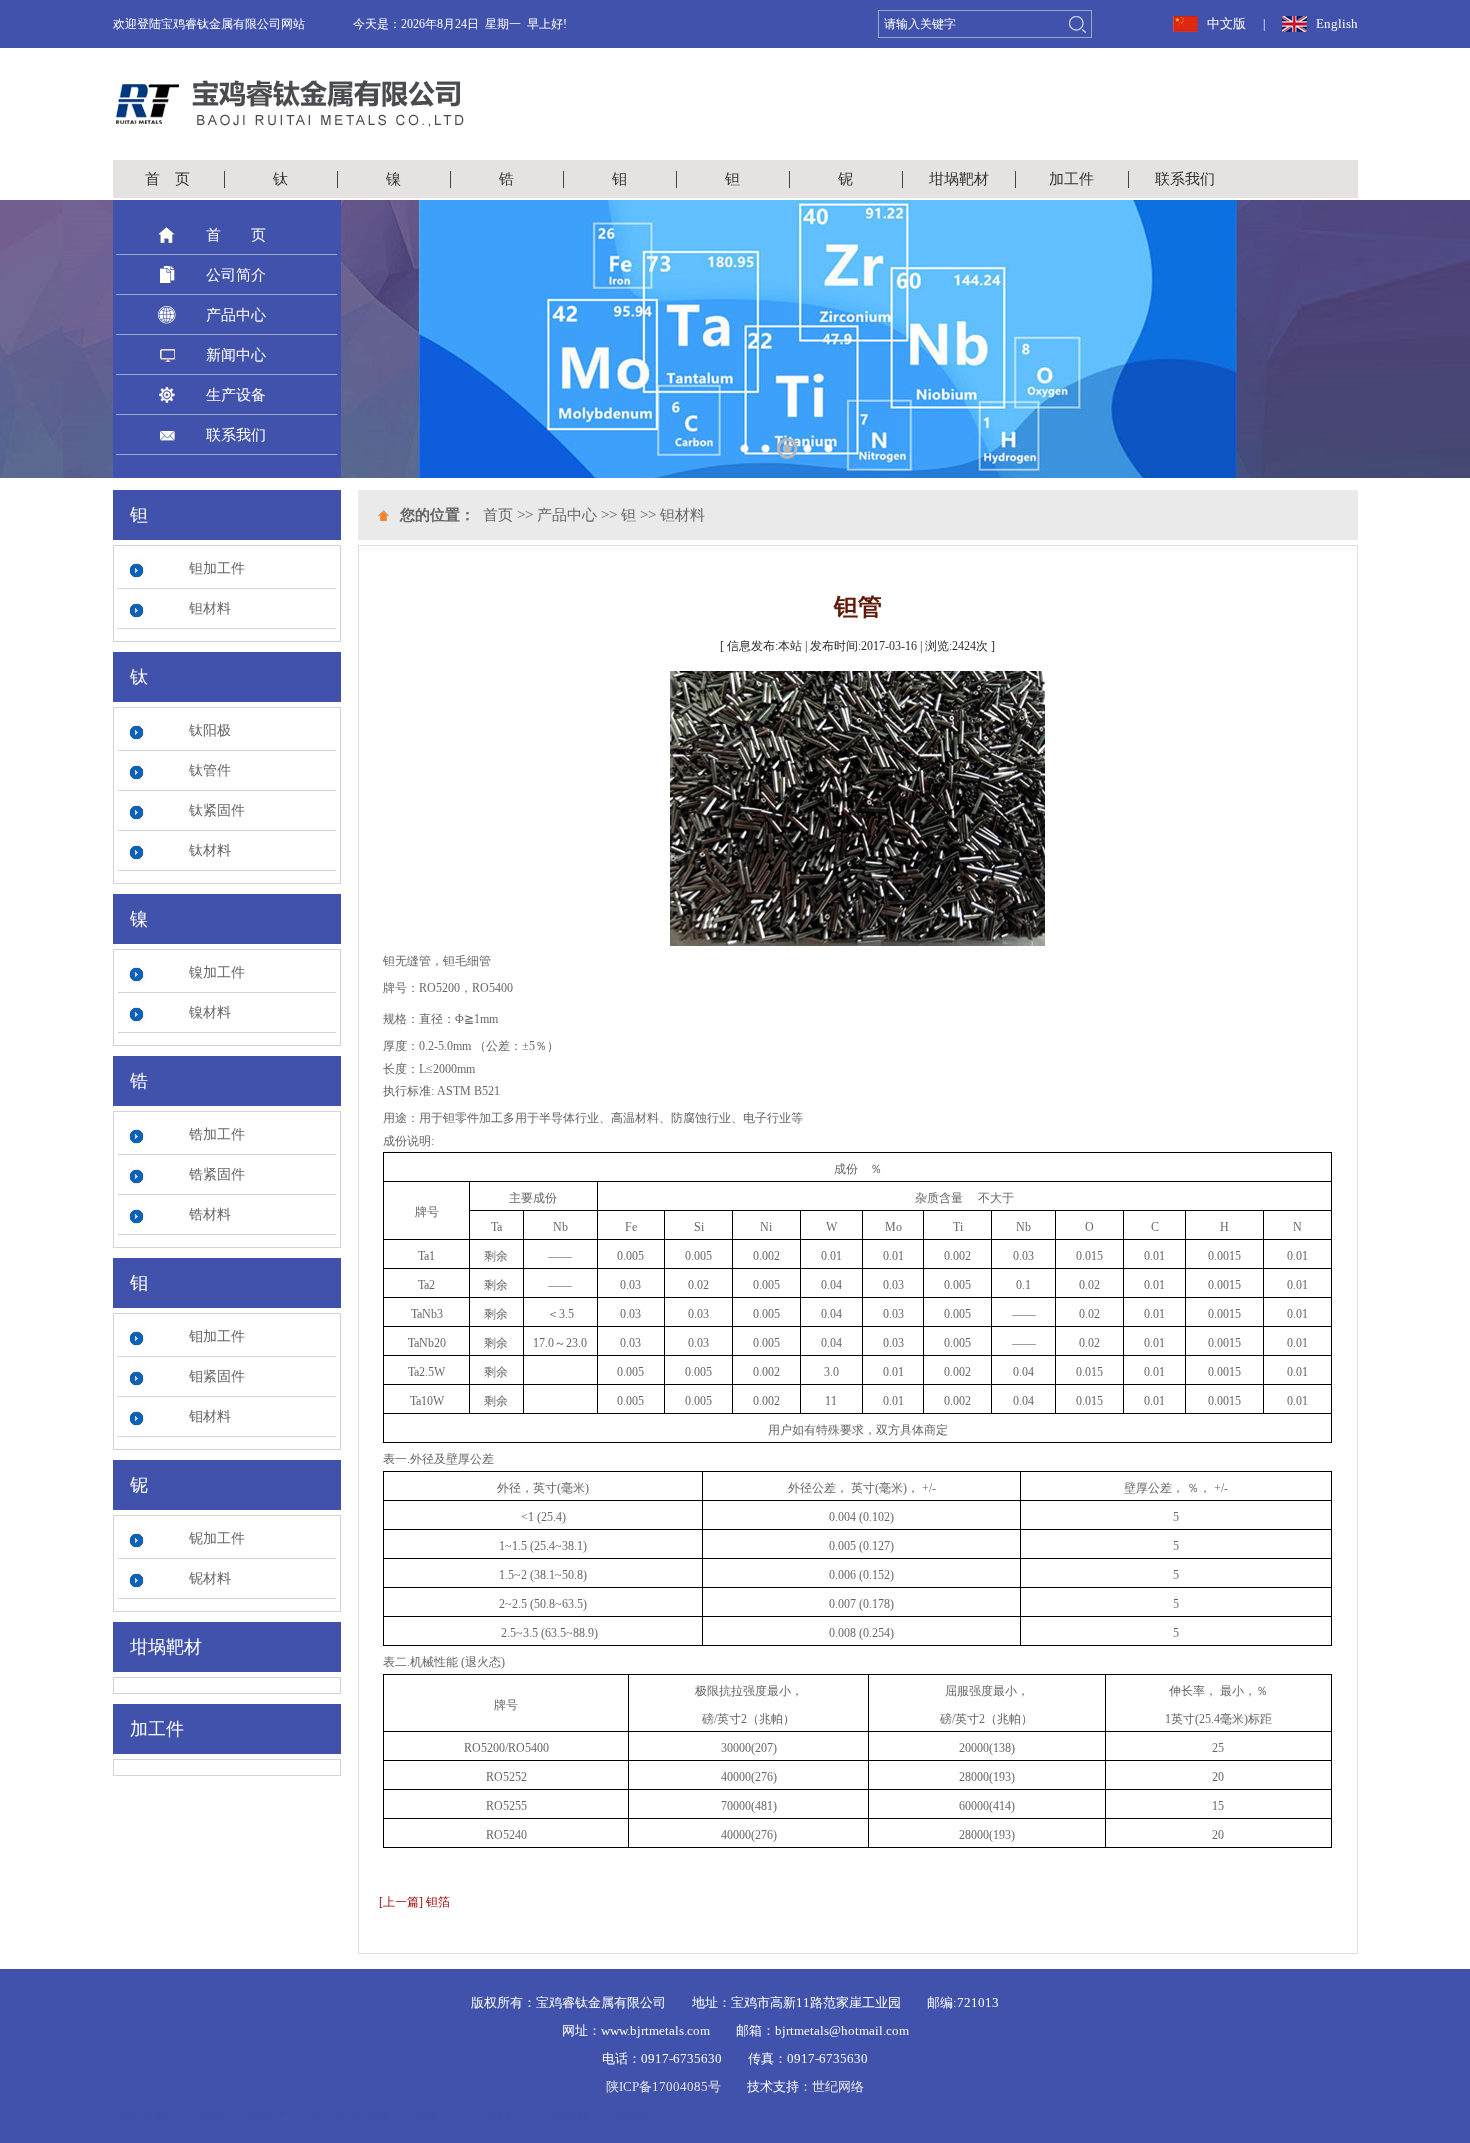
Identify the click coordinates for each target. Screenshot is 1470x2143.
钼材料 (210, 1416)
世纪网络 (838, 2086)
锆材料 (210, 1214)
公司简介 (236, 275)
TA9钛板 (565, 2115)
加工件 (1071, 179)
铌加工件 (217, 1538)
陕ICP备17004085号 (663, 2086)
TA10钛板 (489, 2115)
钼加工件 (217, 1336)
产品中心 (236, 315)
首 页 (167, 179)
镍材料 (210, 1012)
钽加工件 (217, 568)
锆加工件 (217, 1134)
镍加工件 (217, 972)
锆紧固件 (217, 1174)
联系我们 (1185, 179)
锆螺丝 (266, 2115)
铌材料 (210, 1578)
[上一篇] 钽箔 (414, 1902)
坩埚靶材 (959, 179)
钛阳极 (210, 730)
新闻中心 (236, 355)
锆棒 (211, 2115)
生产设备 (236, 395)
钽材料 (210, 608)
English (1337, 23)
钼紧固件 (217, 1376)
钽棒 (425, 2115)
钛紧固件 (217, 810)
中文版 (1226, 23)
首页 (498, 515)
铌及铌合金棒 (349, 2115)
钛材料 (210, 850)
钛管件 (210, 770)
